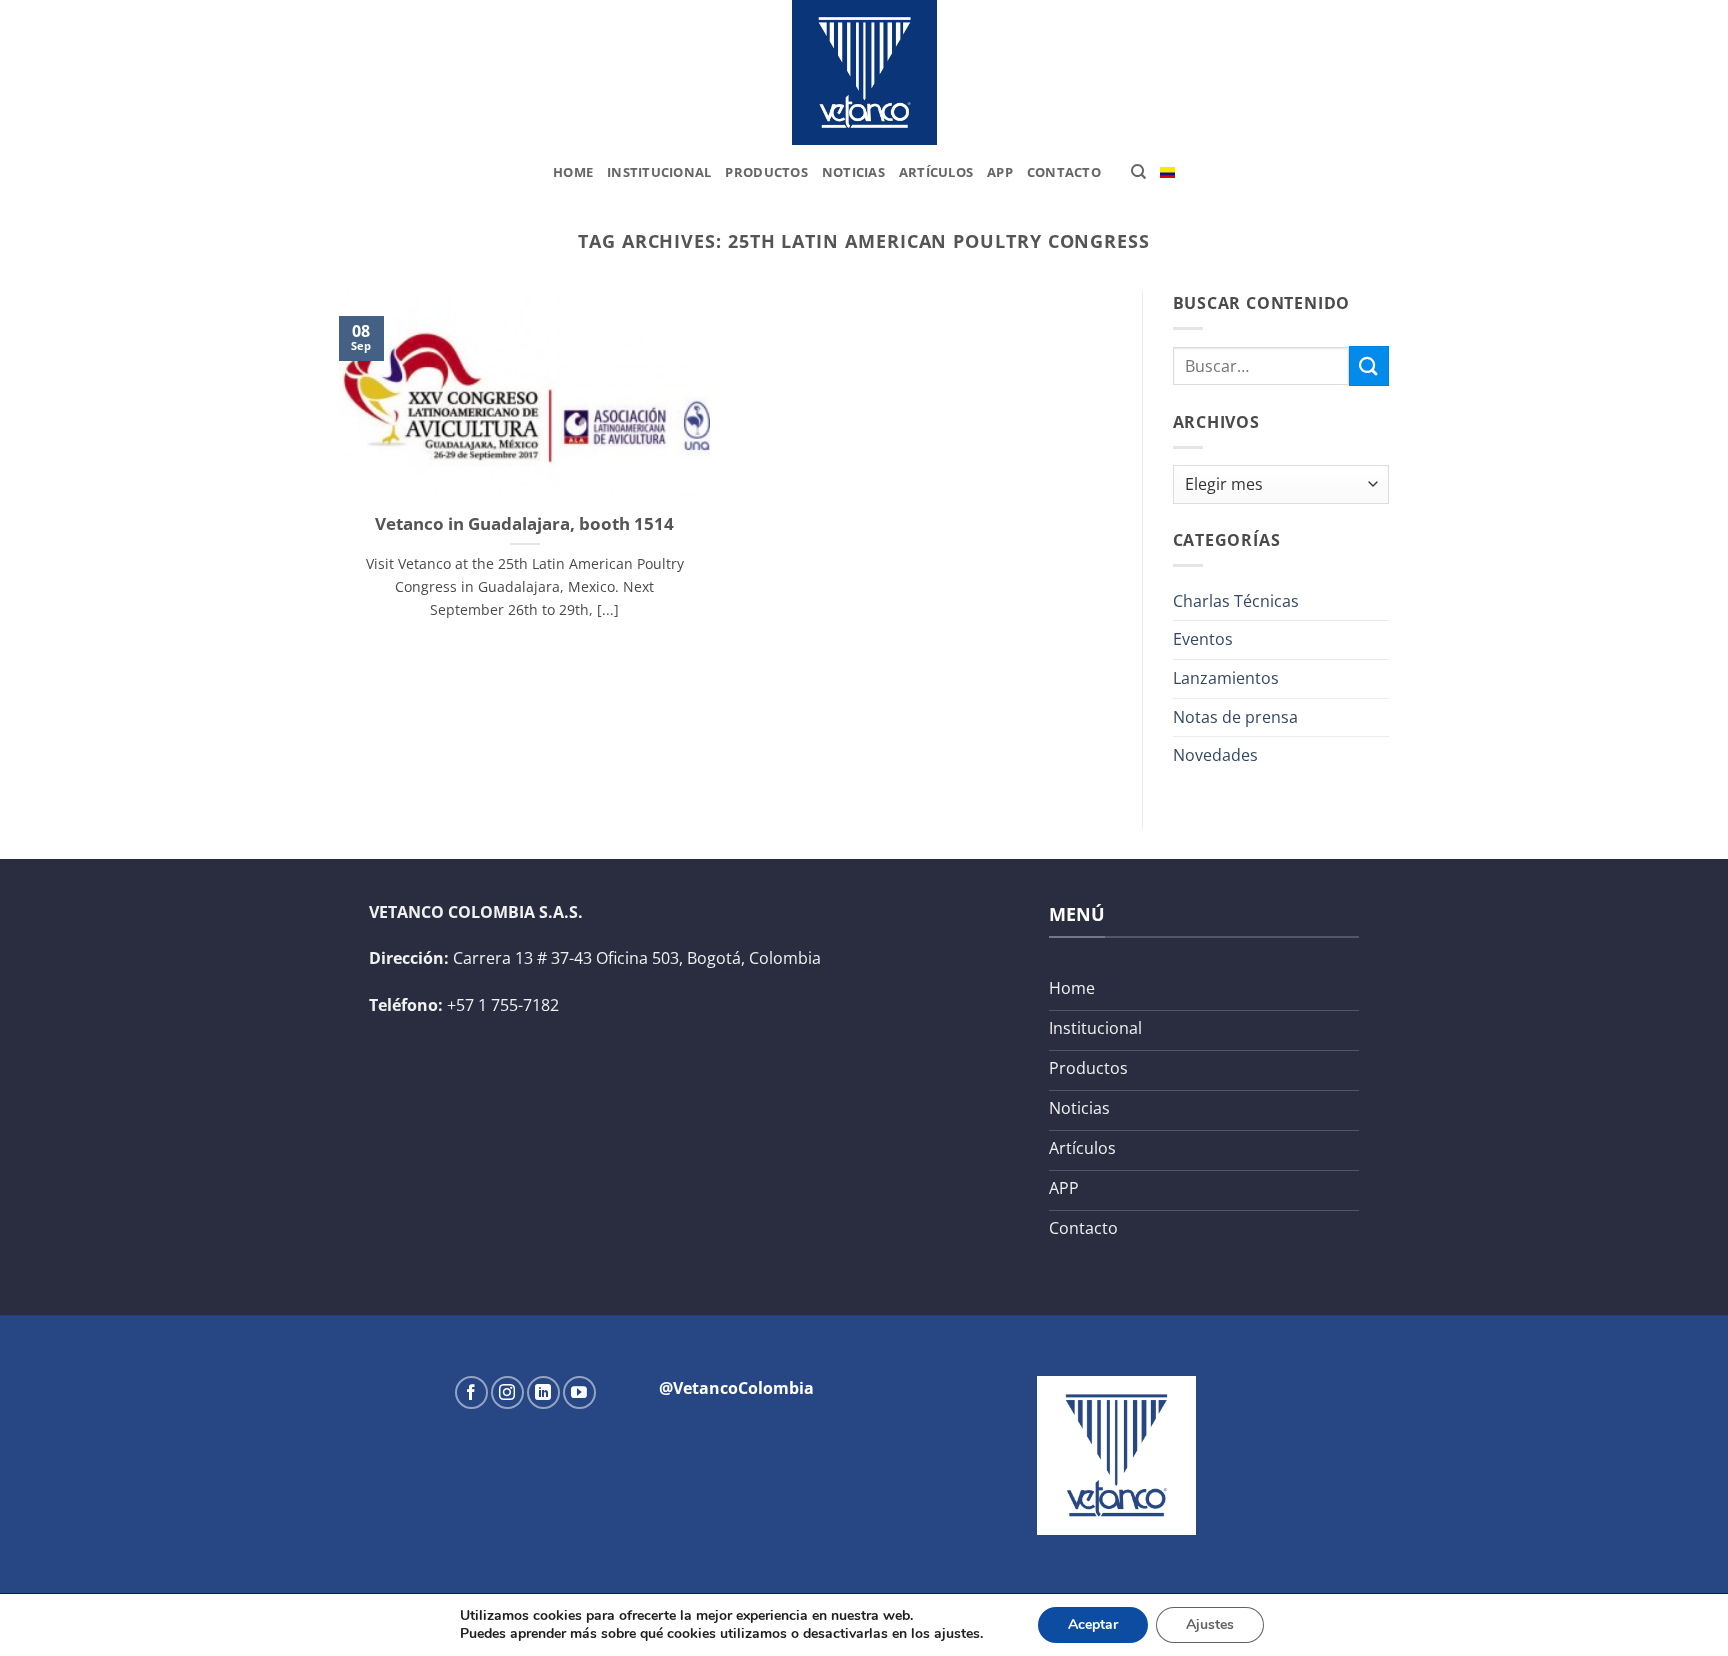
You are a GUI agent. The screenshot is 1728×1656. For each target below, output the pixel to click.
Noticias (853, 172)
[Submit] (1369, 365)
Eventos (1203, 639)
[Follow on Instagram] (507, 1392)
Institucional (659, 172)
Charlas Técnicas (1236, 601)
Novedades (1215, 755)
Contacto (1064, 172)
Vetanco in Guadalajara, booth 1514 (524, 524)
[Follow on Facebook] (471, 1392)
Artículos (936, 172)
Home (573, 172)
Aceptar (1093, 1624)
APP (1000, 172)
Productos (766, 172)
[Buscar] (1138, 172)
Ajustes (1210, 1624)
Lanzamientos (1226, 678)
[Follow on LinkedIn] (543, 1392)
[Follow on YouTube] (579, 1392)
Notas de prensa (1235, 717)
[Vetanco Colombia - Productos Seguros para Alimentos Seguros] (864, 72)
